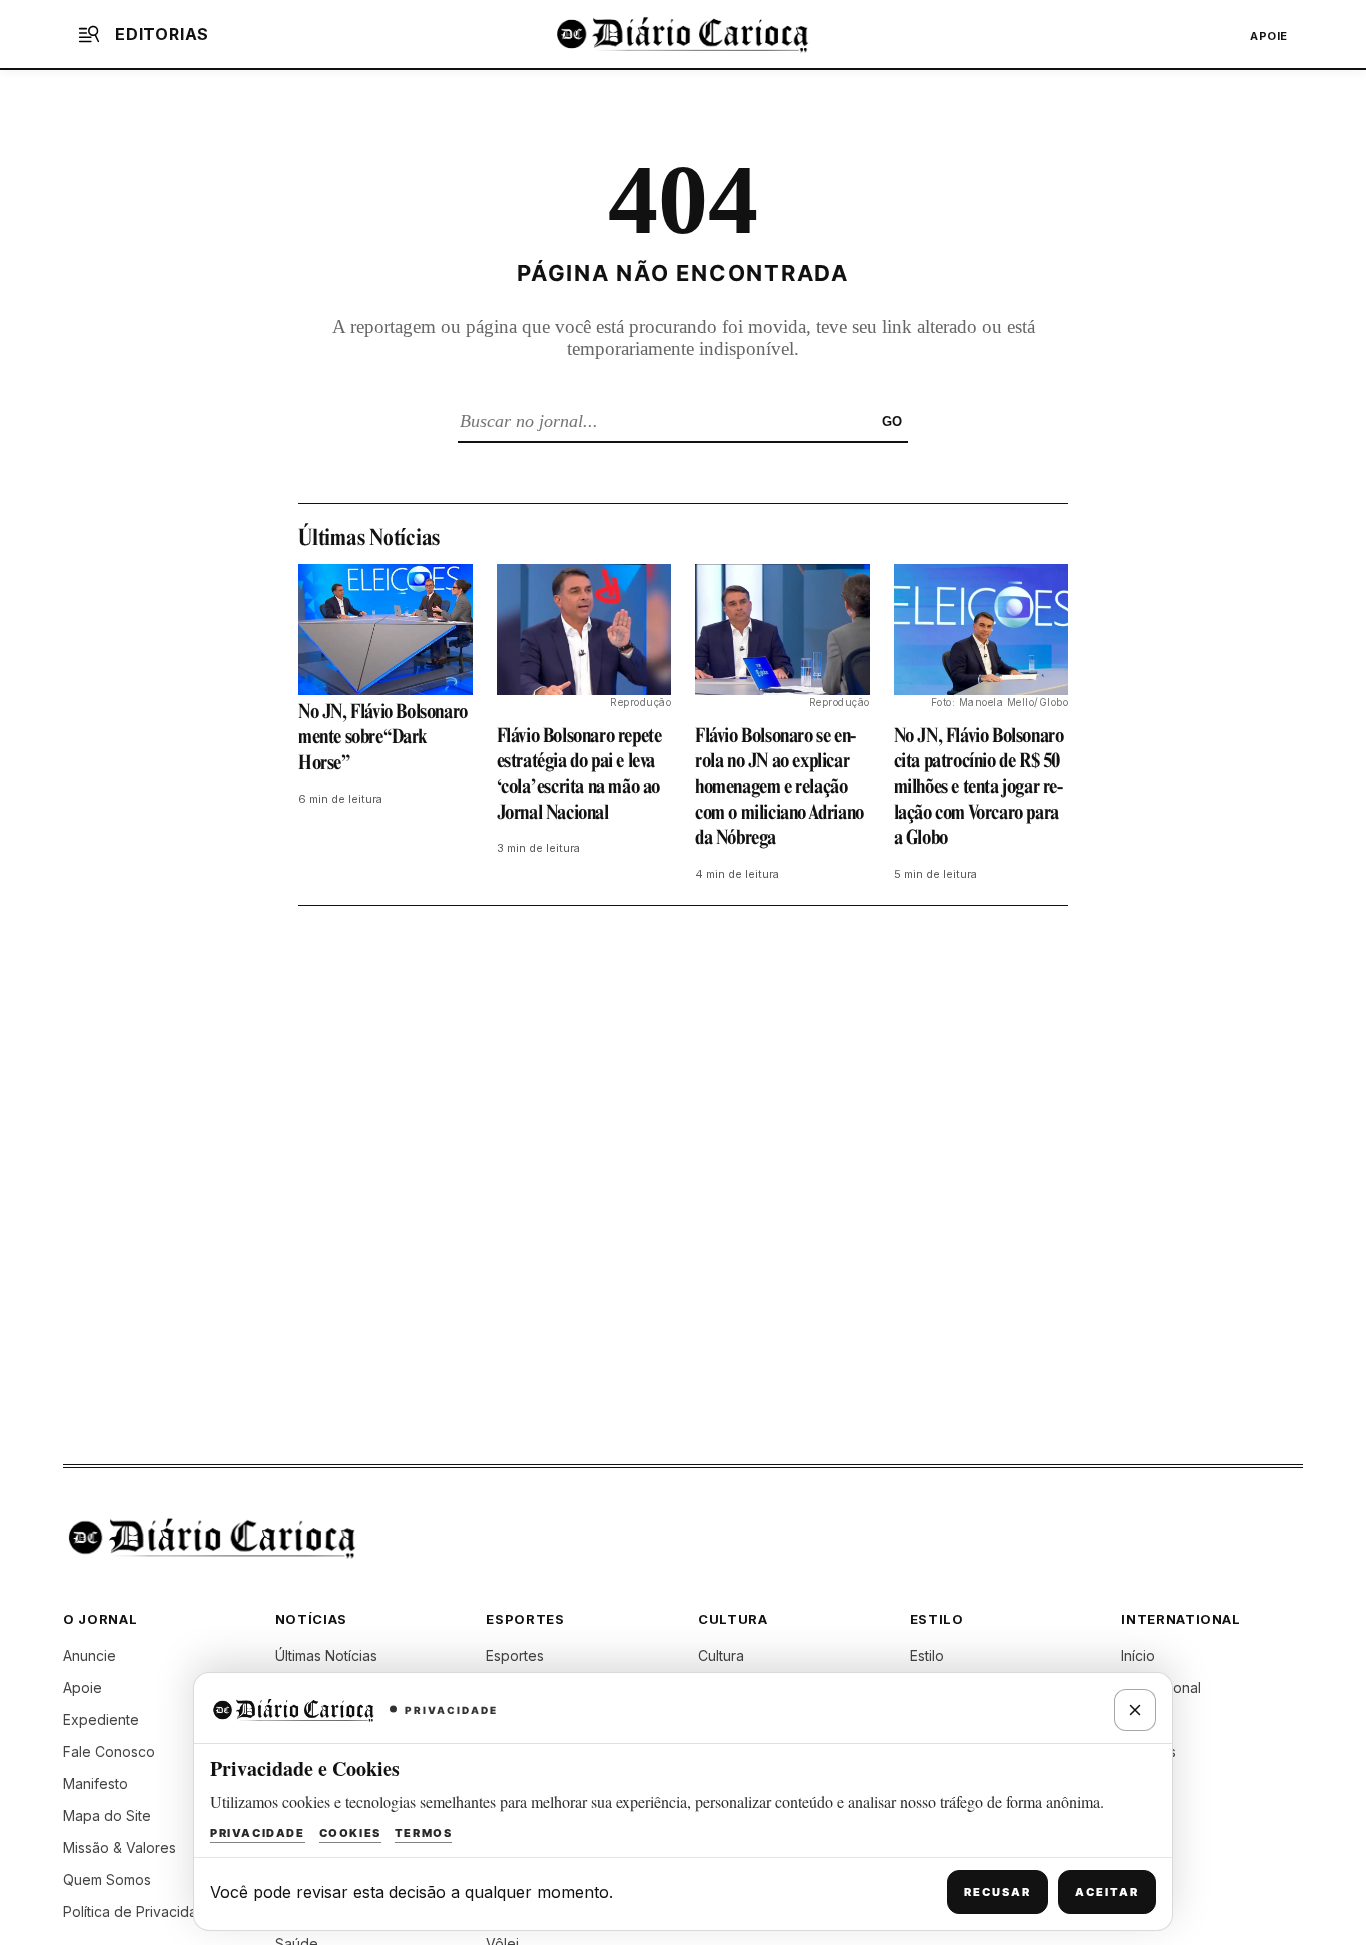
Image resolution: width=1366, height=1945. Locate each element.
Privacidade (257, 1833)
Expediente (101, 1719)
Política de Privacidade (139, 1911)
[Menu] (89, 34)
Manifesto (95, 1783)
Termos (424, 1833)
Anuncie (89, 1655)
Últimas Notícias (326, 1655)
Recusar (997, 1892)
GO (892, 421)
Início (1138, 1655)
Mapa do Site (107, 1815)
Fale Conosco (109, 1751)
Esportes (515, 1655)
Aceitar (1107, 1892)
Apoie (1269, 36)
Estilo (927, 1655)
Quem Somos (107, 1879)
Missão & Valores (119, 1847)
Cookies (350, 1833)
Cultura (721, 1655)
